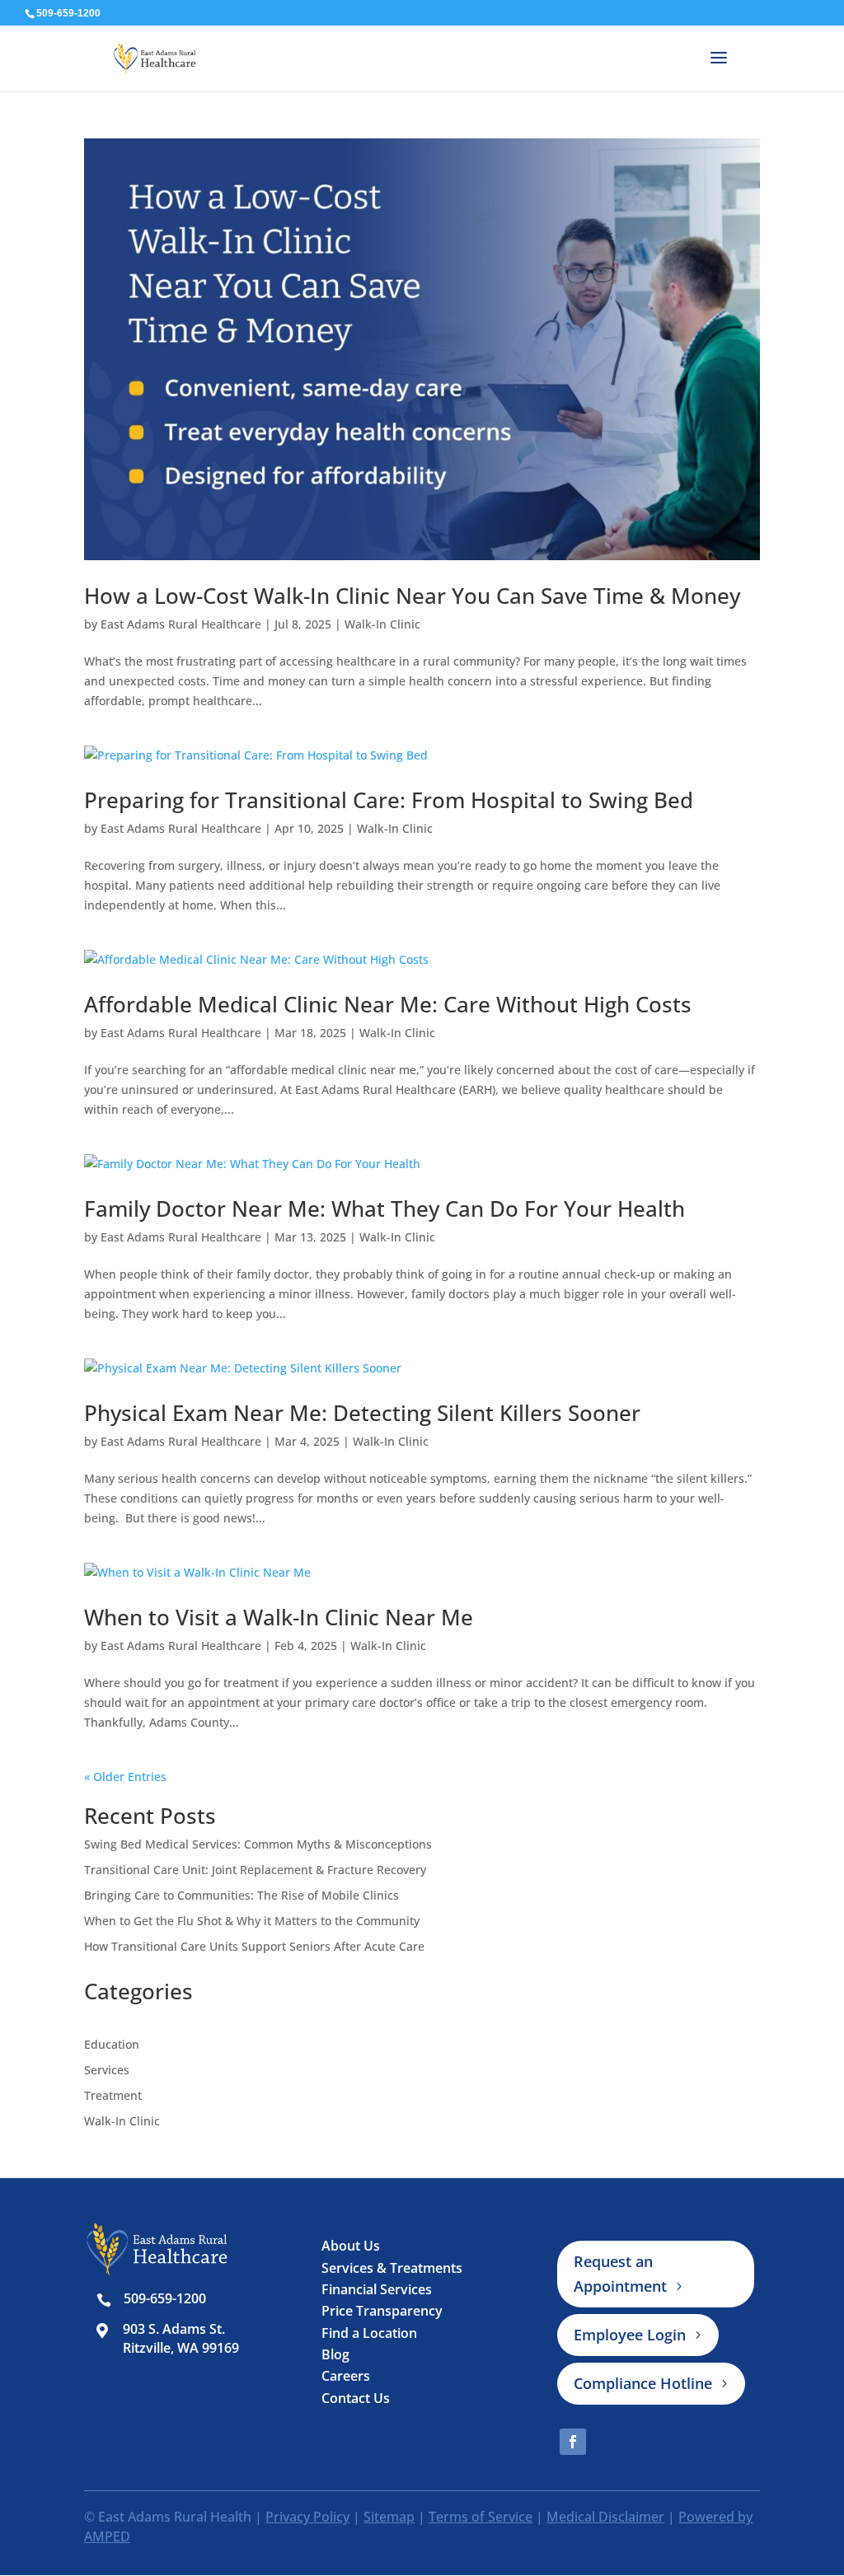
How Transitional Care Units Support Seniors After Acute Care (254, 1946)
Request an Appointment (620, 2274)
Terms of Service (481, 2517)
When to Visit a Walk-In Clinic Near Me (279, 1617)
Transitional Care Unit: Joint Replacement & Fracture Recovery (255, 1870)
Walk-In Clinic (382, 624)
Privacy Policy (307, 2517)
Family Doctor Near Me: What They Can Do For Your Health (384, 1209)
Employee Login (630, 2335)
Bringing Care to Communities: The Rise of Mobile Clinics (241, 1895)
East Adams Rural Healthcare (181, 624)
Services (107, 2070)
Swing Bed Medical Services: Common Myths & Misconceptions (258, 1844)
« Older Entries (125, 1777)
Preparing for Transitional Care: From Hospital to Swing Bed (389, 800)
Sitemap (389, 2517)
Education (112, 2044)
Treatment (113, 2095)
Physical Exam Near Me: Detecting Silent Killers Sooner (362, 1413)
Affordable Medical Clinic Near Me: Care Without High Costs (388, 1004)
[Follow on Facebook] (573, 2442)
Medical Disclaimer (605, 2517)
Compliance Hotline (643, 2383)
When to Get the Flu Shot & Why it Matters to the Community (252, 1921)
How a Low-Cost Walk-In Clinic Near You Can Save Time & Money (412, 596)
